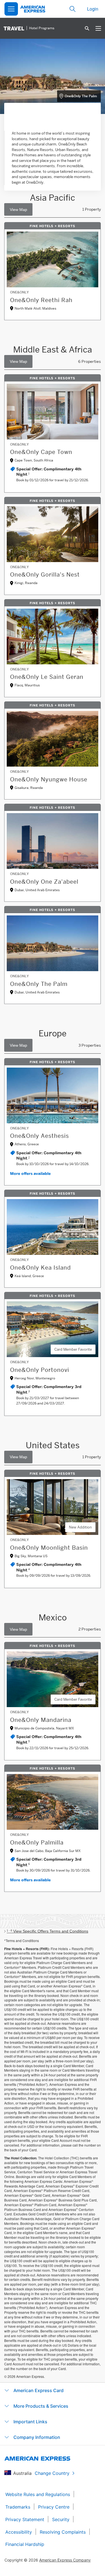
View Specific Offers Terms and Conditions (47, 1931)
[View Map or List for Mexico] (18, 1629)
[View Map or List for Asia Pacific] (18, 209)
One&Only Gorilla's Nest (45, 575)
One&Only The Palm (81, 96)
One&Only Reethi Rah (41, 300)
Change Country (52, 2473)
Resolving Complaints (63, 2532)
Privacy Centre (54, 2507)
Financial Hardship (25, 2544)
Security (61, 2519)
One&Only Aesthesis (39, 1136)
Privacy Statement (25, 2519)
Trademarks (18, 2507)
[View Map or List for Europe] (18, 1045)
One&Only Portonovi (40, 1370)
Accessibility (19, 2532)
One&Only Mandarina (41, 1720)
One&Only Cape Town (41, 452)
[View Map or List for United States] (18, 1457)
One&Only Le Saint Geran (47, 677)
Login (93, 9)
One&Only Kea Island (40, 1268)
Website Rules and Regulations (38, 2494)
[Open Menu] (11, 9)
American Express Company (65, 2560)
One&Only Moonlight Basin (49, 1548)
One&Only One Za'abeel (44, 882)
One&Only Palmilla (37, 1843)
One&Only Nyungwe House (49, 779)
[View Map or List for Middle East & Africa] (18, 361)
